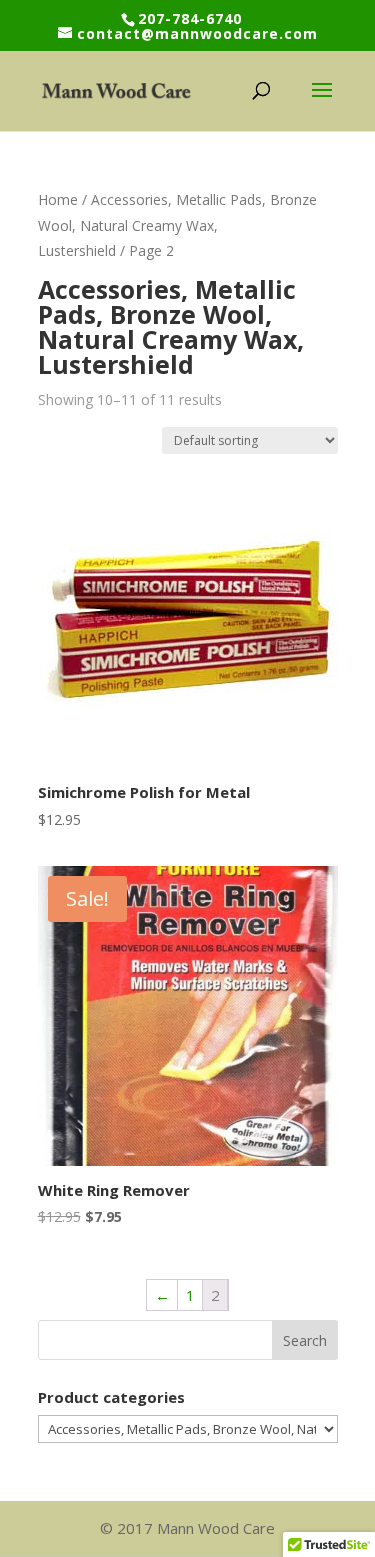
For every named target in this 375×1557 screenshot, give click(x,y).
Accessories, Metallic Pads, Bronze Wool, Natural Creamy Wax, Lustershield (177, 225)
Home (58, 199)
